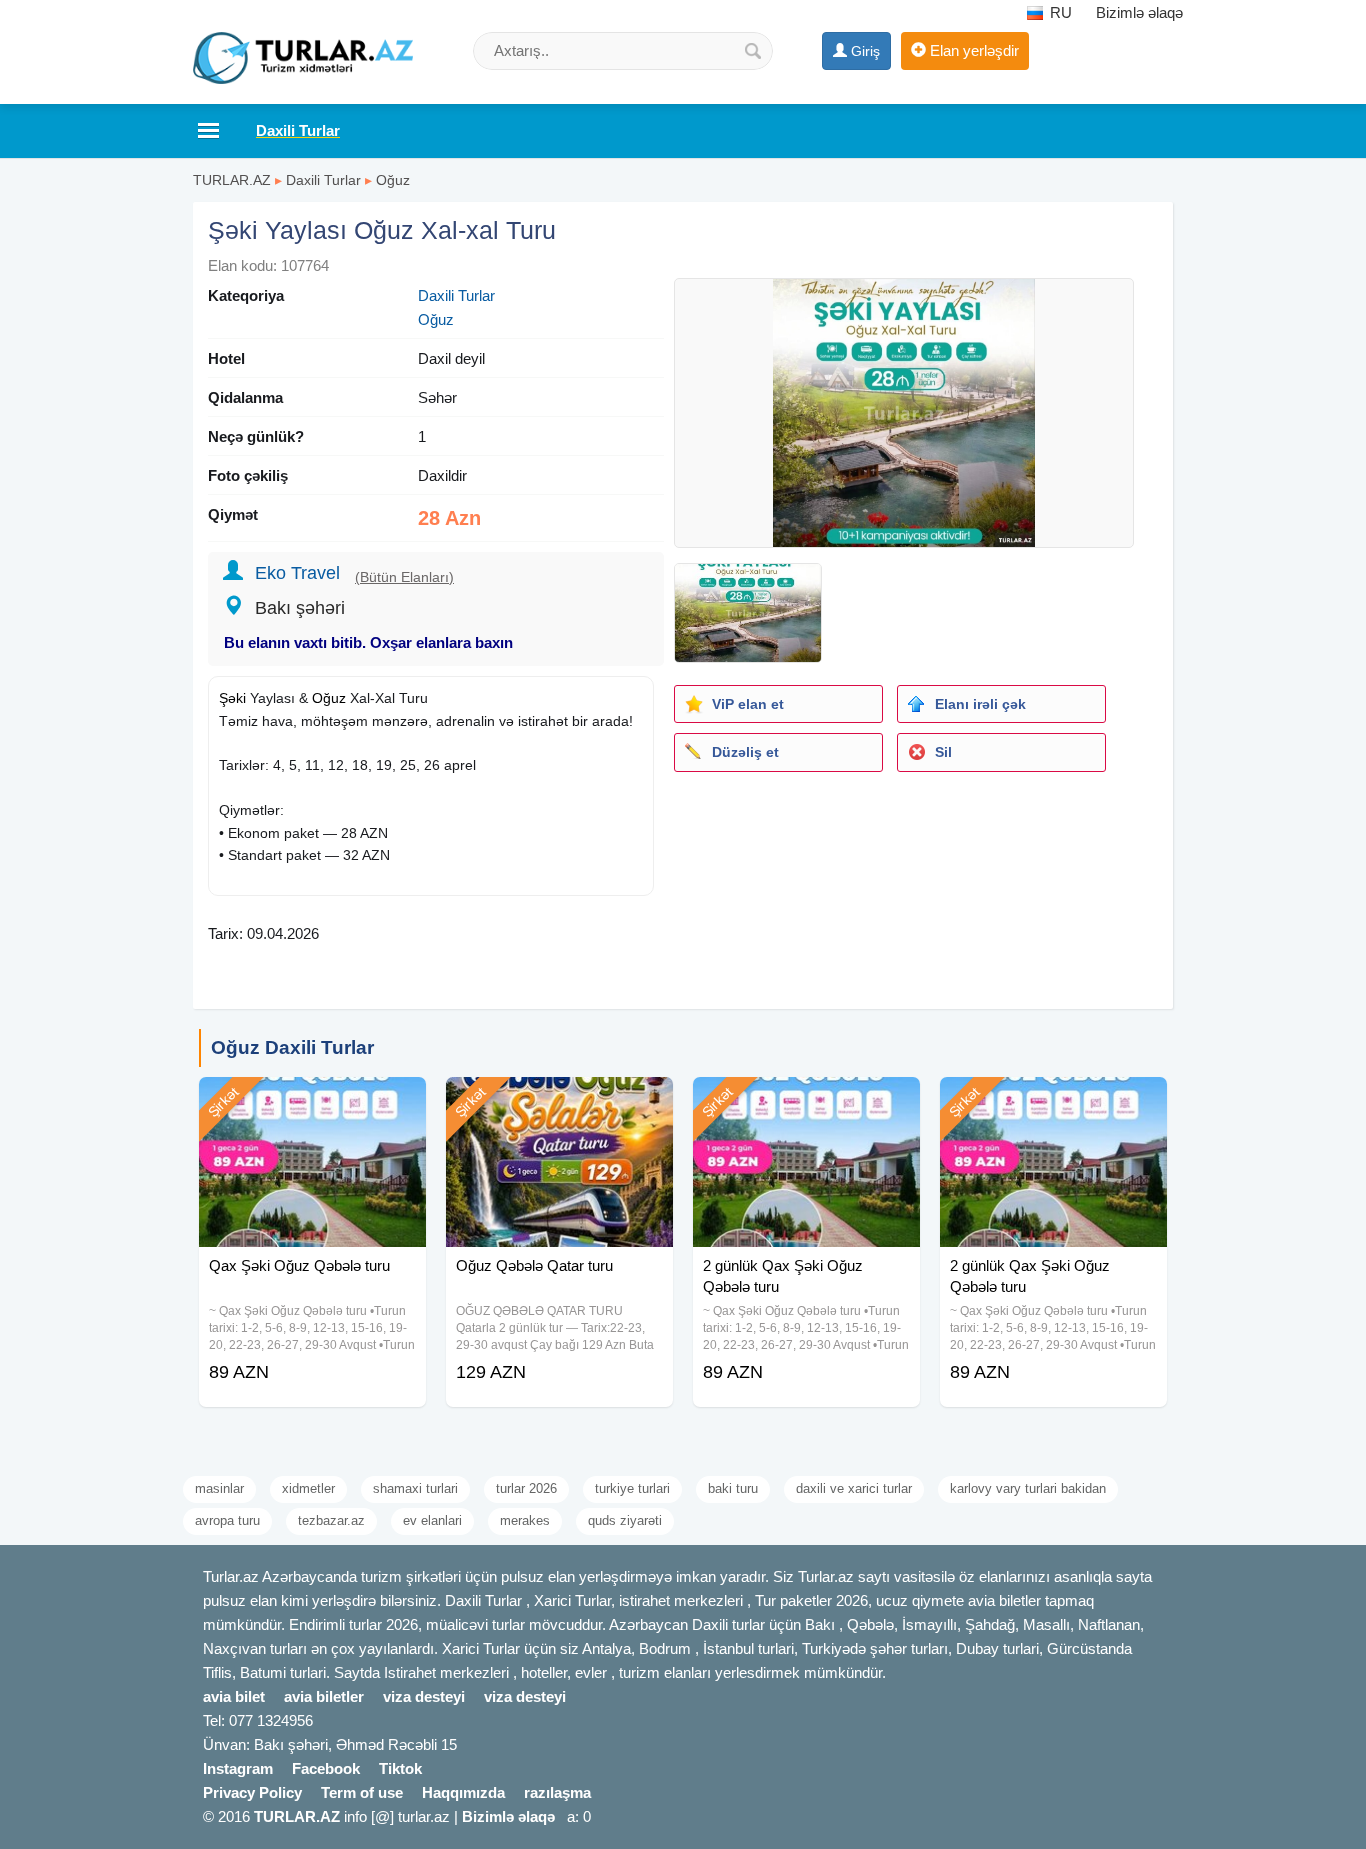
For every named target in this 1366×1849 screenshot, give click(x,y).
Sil (943, 752)
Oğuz (393, 180)
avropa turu (227, 1520)
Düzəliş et (745, 752)
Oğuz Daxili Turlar (292, 1047)
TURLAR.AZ (232, 180)
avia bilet (234, 1696)
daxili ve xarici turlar (854, 1488)
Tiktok (400, 1768)
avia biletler (324, 1696)
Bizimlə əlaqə (1139, 12)
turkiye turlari (632, 1488)
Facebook (326, 1768)
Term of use (362, 1792)
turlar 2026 (526, 1488)
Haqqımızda (463, 1792)
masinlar (219, 1488)
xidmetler (308, 1488)
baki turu (733, 1488)
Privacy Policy (252, 1792)
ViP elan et (748, 704)
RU (1059, 12)
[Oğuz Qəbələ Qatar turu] (559, 1102)
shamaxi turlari (415, 1488)
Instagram (238, 1768)
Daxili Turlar (323, 180)
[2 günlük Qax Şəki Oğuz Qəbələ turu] (806, 1102)
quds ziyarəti (625, 1520)
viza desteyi (424, 1696)
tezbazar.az (331, 1520)
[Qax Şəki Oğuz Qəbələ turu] (312, 1102)
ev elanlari (432, 1520)
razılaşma (557, 1792)
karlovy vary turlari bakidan (1028, 1488)
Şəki (232, 698)
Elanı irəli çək (980, 704)
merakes (525, 1520)
